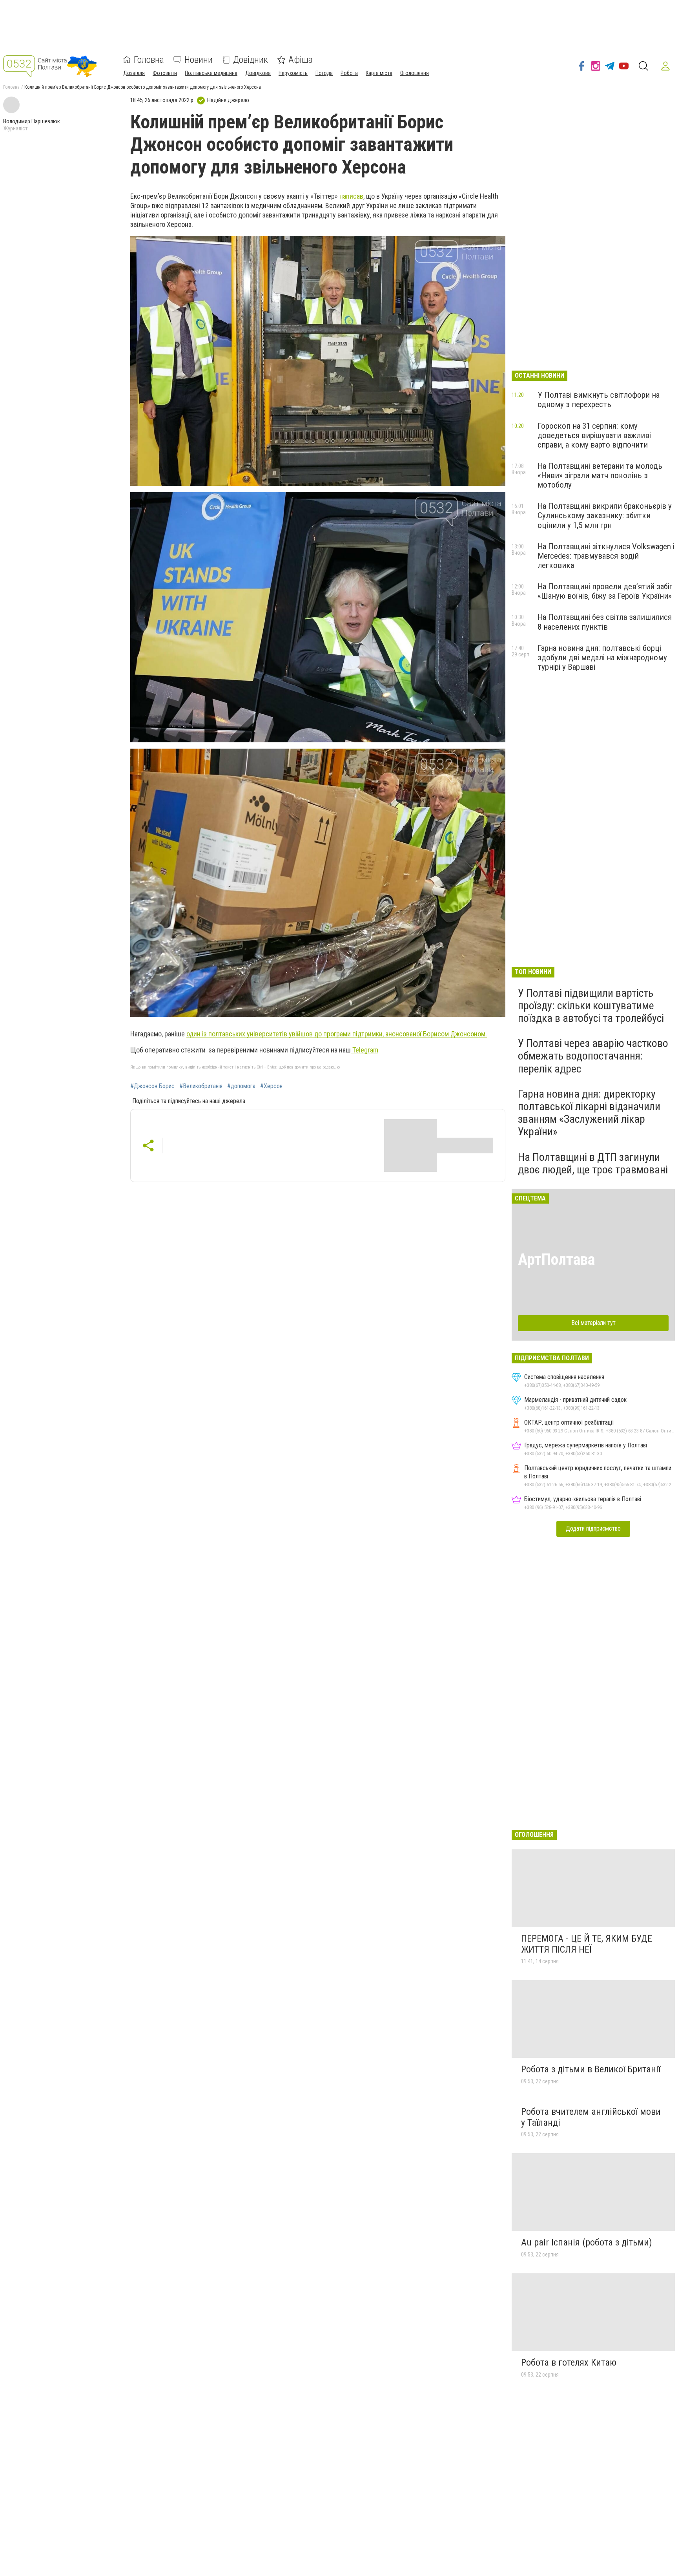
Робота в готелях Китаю (569, 2362)
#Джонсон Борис (152, 1086)
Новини (199, 60)
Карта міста (379, 73)
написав (351, 196)
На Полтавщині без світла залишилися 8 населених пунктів (605, 622)
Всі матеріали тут (593, 1323)
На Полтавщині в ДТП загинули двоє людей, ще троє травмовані (593, 1163)
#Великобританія (201, 1086)
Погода (324, 73)
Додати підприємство (593, 1528)
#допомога (241, 1086)
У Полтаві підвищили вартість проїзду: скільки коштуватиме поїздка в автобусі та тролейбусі (591, 1006)
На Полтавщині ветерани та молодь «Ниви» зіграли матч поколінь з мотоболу (600, 475)
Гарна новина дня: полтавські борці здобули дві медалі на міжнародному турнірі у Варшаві (602, 658)
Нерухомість (293, 73)
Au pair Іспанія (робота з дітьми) (587, 2242)
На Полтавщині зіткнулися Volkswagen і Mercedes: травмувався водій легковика (606, 556)
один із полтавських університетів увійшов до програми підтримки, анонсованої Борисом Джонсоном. (337, 1034)
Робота (349, 73)
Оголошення (415, 73)
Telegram (365, 1050)
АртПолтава (556, 1260)
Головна (149, 60)
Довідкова (258, 73)
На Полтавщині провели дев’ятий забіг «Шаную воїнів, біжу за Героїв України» (605, 591)
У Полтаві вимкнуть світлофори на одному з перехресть (599, 400)
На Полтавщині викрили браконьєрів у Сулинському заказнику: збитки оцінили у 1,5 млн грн (605, 515)
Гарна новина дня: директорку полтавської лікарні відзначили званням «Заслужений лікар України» (589, 1113)
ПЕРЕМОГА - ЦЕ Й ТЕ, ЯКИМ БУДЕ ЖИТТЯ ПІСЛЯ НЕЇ (587, 1944)
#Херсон (271, 1086)
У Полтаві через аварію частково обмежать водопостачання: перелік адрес (593, 1056)
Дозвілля (134, 73)
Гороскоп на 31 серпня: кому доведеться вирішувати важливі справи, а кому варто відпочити (594, 435)
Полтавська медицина (211, 73)
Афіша (301, 60)
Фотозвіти (165, 73)
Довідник (251, 60)
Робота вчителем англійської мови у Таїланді (591, 2117)
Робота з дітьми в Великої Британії (591, 2069)
